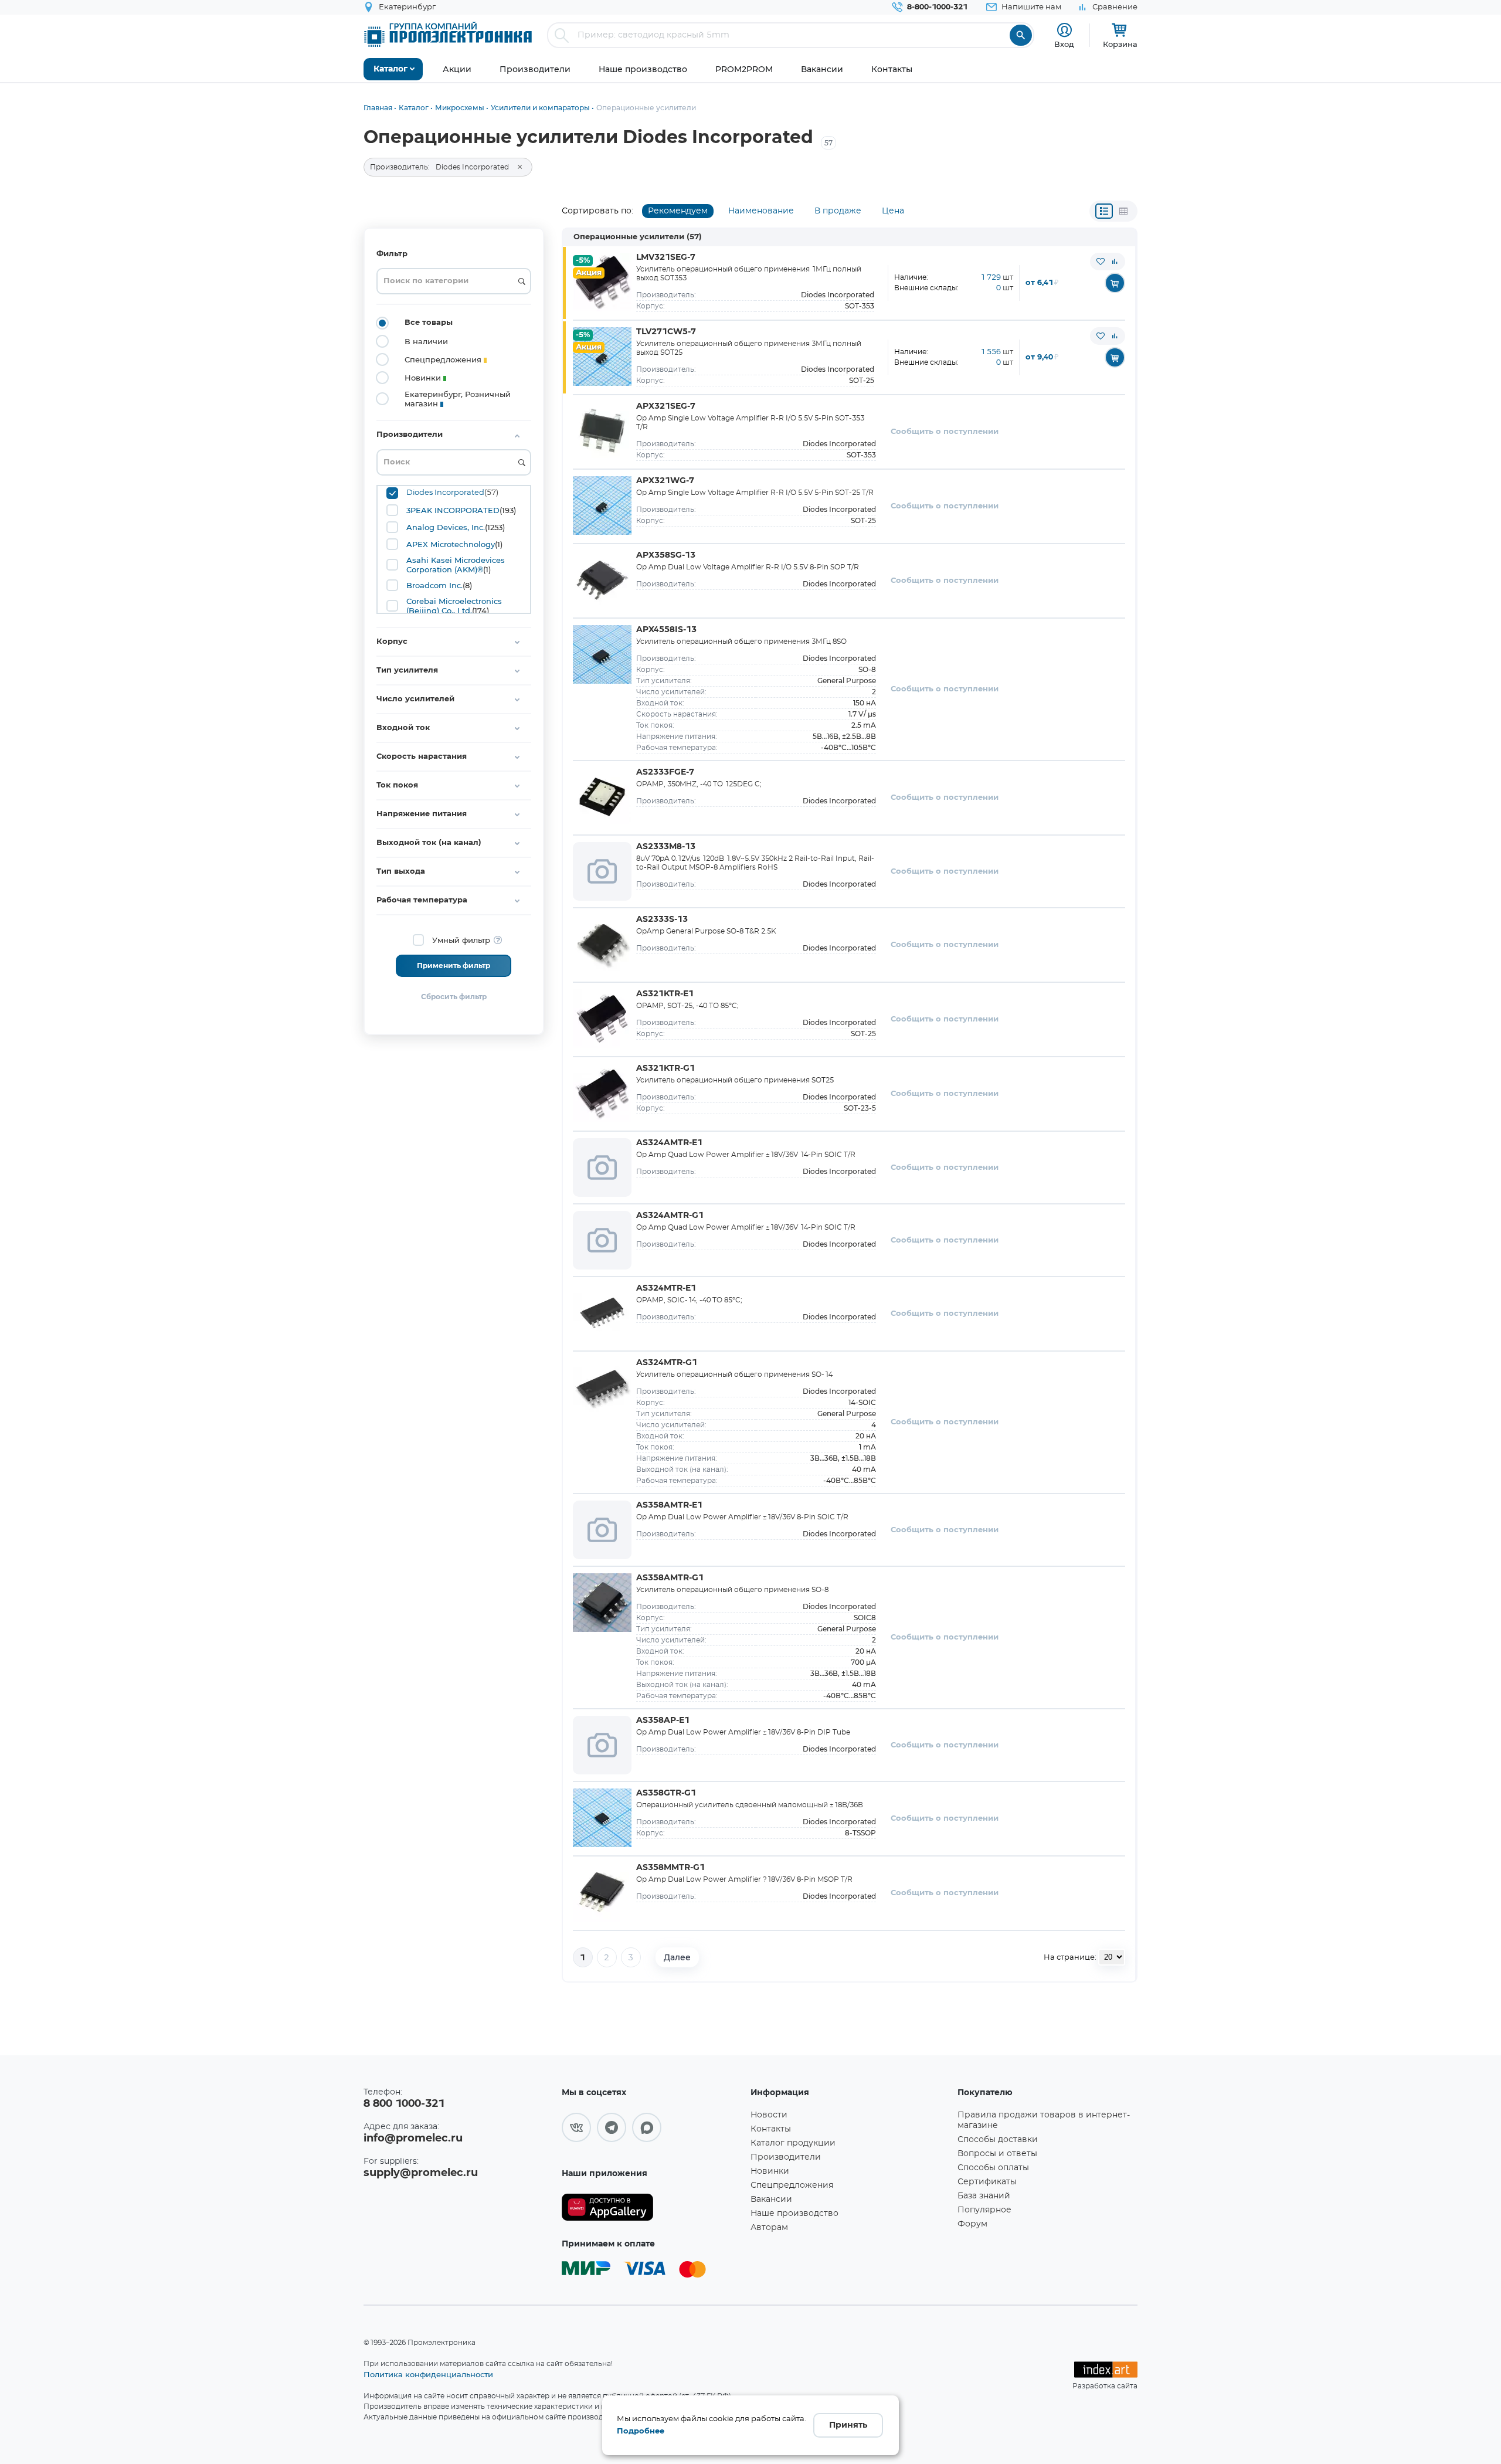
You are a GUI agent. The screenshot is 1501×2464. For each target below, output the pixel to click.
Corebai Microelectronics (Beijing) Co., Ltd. (454, 606)
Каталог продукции (793, 2143)
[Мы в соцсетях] (576, 2127)
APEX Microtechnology (451, 544)
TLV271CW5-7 (666, 332)
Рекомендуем (678, 211)
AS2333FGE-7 (665, 772)
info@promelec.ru (413, 2139)
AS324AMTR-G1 (670, 1216)
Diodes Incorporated (445, 493)
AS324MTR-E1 (666, 1288)
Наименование (761, 211)
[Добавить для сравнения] (1115, 262)
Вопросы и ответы (997, 2154)
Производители (786, 2157)
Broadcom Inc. (434, 585)
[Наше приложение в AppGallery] (652, 2207)
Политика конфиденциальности (428, 2374)
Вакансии (771, 2200)
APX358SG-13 (666, 555)
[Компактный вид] (1104, 211)
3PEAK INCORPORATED (453, 510)
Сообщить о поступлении (945, 432)
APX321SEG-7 (666, 406)
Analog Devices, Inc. (446, 527)
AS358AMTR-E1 (669, 1505)
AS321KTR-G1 (665, 1068)
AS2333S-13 (662, 919)
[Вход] (1064, 30)
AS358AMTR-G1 (670, 1578)
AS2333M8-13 (666, 847)
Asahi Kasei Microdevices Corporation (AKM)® (456, 565)
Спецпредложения (792, 2185)
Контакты (771, 2129)
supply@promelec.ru (421, 2173)
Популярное (984, 2210)
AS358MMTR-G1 (670, 1868)
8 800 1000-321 (404, 2104)
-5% (583, 261)
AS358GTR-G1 (666, 1793)
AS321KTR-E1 (665, 994)
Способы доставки (998, 2140)
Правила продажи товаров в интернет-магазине (1044, 2120)
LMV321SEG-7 (666, 257)
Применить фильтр (454, 966)
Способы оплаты (993, 2168)
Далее (677, 1957)
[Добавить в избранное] (1101, 262)
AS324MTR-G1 (667, 1363)
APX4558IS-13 (666, 630)
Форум (972, 2224)
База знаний (984, 2196)
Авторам (769, 2228)
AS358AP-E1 (663, 1720)
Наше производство (794, 2214)
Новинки (770, 2171)
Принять (848, 2425)
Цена (893, 211)
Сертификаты (987, 2182)
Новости (769, 2115)
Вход (1064, 44)
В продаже (838, 211)
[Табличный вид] (1123, 211)
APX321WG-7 (665, 481)
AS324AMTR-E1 (669, 1143)
